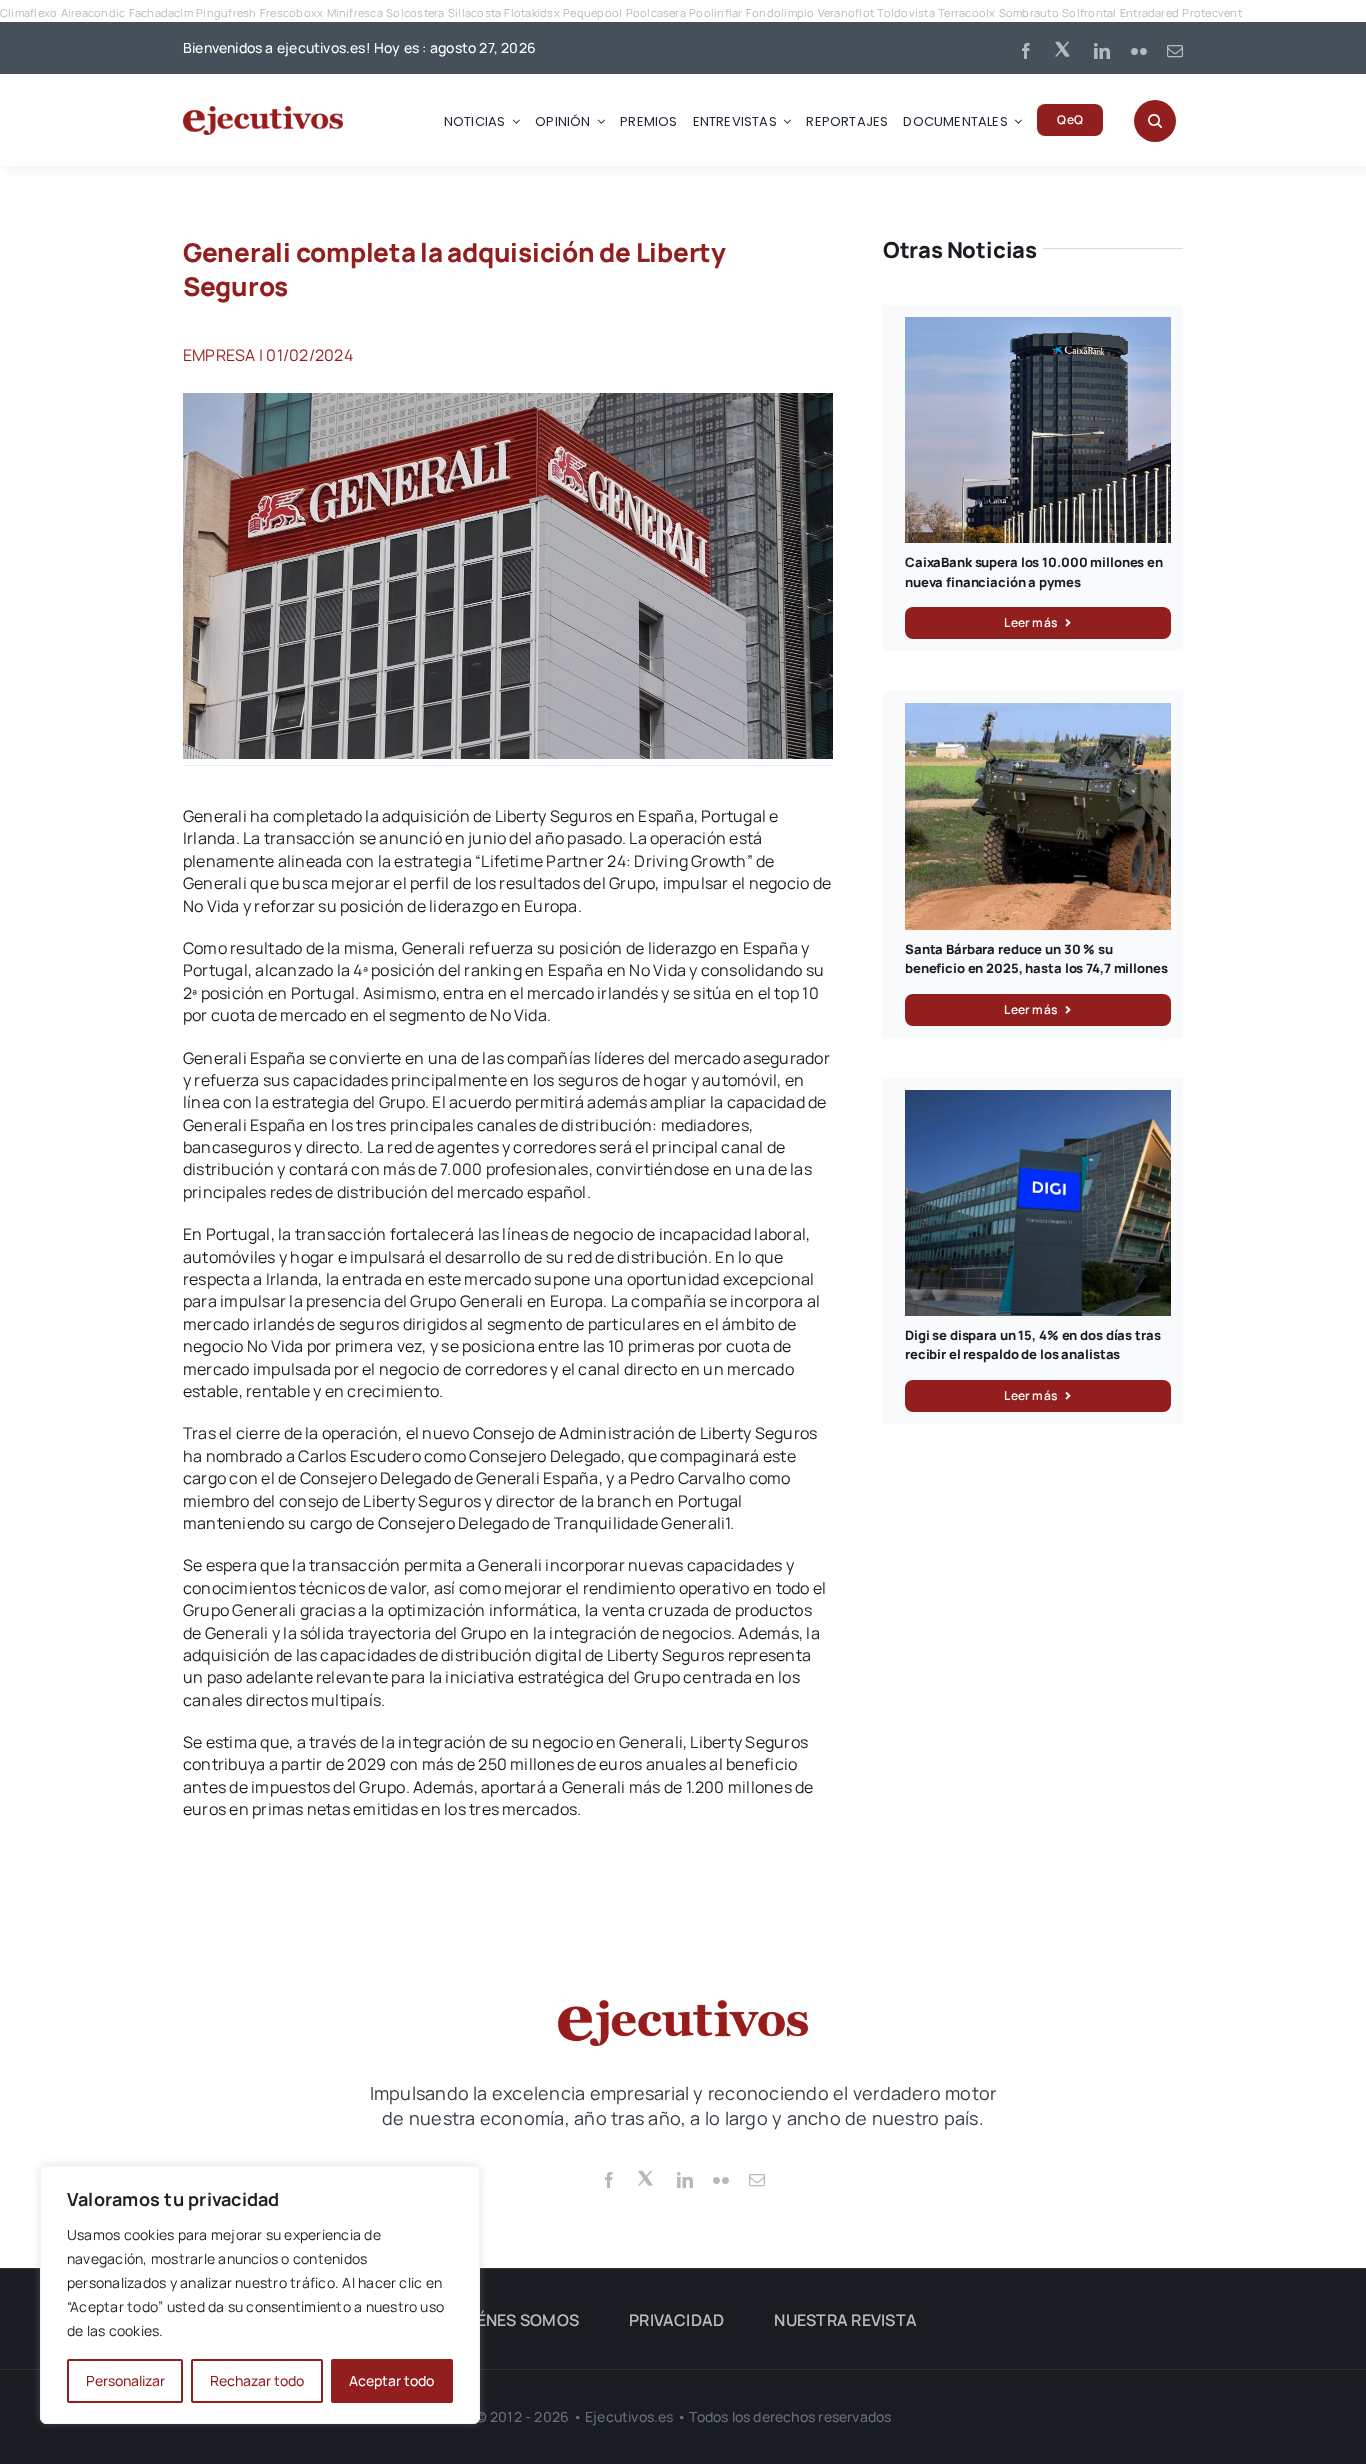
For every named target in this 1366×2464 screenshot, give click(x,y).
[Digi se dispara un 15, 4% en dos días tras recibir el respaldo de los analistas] (1038, 1101)
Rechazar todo (257, 2380)
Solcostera (415, 12)
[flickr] (1139, 51)
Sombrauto (1029, 12)
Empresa (219, 355)
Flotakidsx (531, 12)
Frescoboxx (291, 12)
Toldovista (905, 12)
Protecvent (1211, 12)
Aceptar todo (391, 2380)
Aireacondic (93, 12)
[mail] (1175, 51)
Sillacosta (474, 12)
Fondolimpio (780, 12)
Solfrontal (1089, 12)
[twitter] (1064, 48)
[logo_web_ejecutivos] (263, 114)
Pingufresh (226, 12)
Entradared (1149, 12)
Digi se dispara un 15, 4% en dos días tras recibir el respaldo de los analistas (1033, 1345)
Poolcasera (656, 12)
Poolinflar (715, 12)
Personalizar (125, 2380)
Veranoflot (846, 12)
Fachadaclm (161, 12)
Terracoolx (966, 12)
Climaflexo (28, 12)
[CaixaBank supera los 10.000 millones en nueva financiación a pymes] (1038, 328)
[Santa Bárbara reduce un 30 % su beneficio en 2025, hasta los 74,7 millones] (1038, 714)
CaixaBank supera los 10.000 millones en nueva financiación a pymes (1034, 572)
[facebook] (1026, 51)
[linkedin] (1102, 51)
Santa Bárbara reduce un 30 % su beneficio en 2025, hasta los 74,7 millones (1036, 959)
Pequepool (592, 12)
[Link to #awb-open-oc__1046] (1155, 121)
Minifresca (355, 12)
